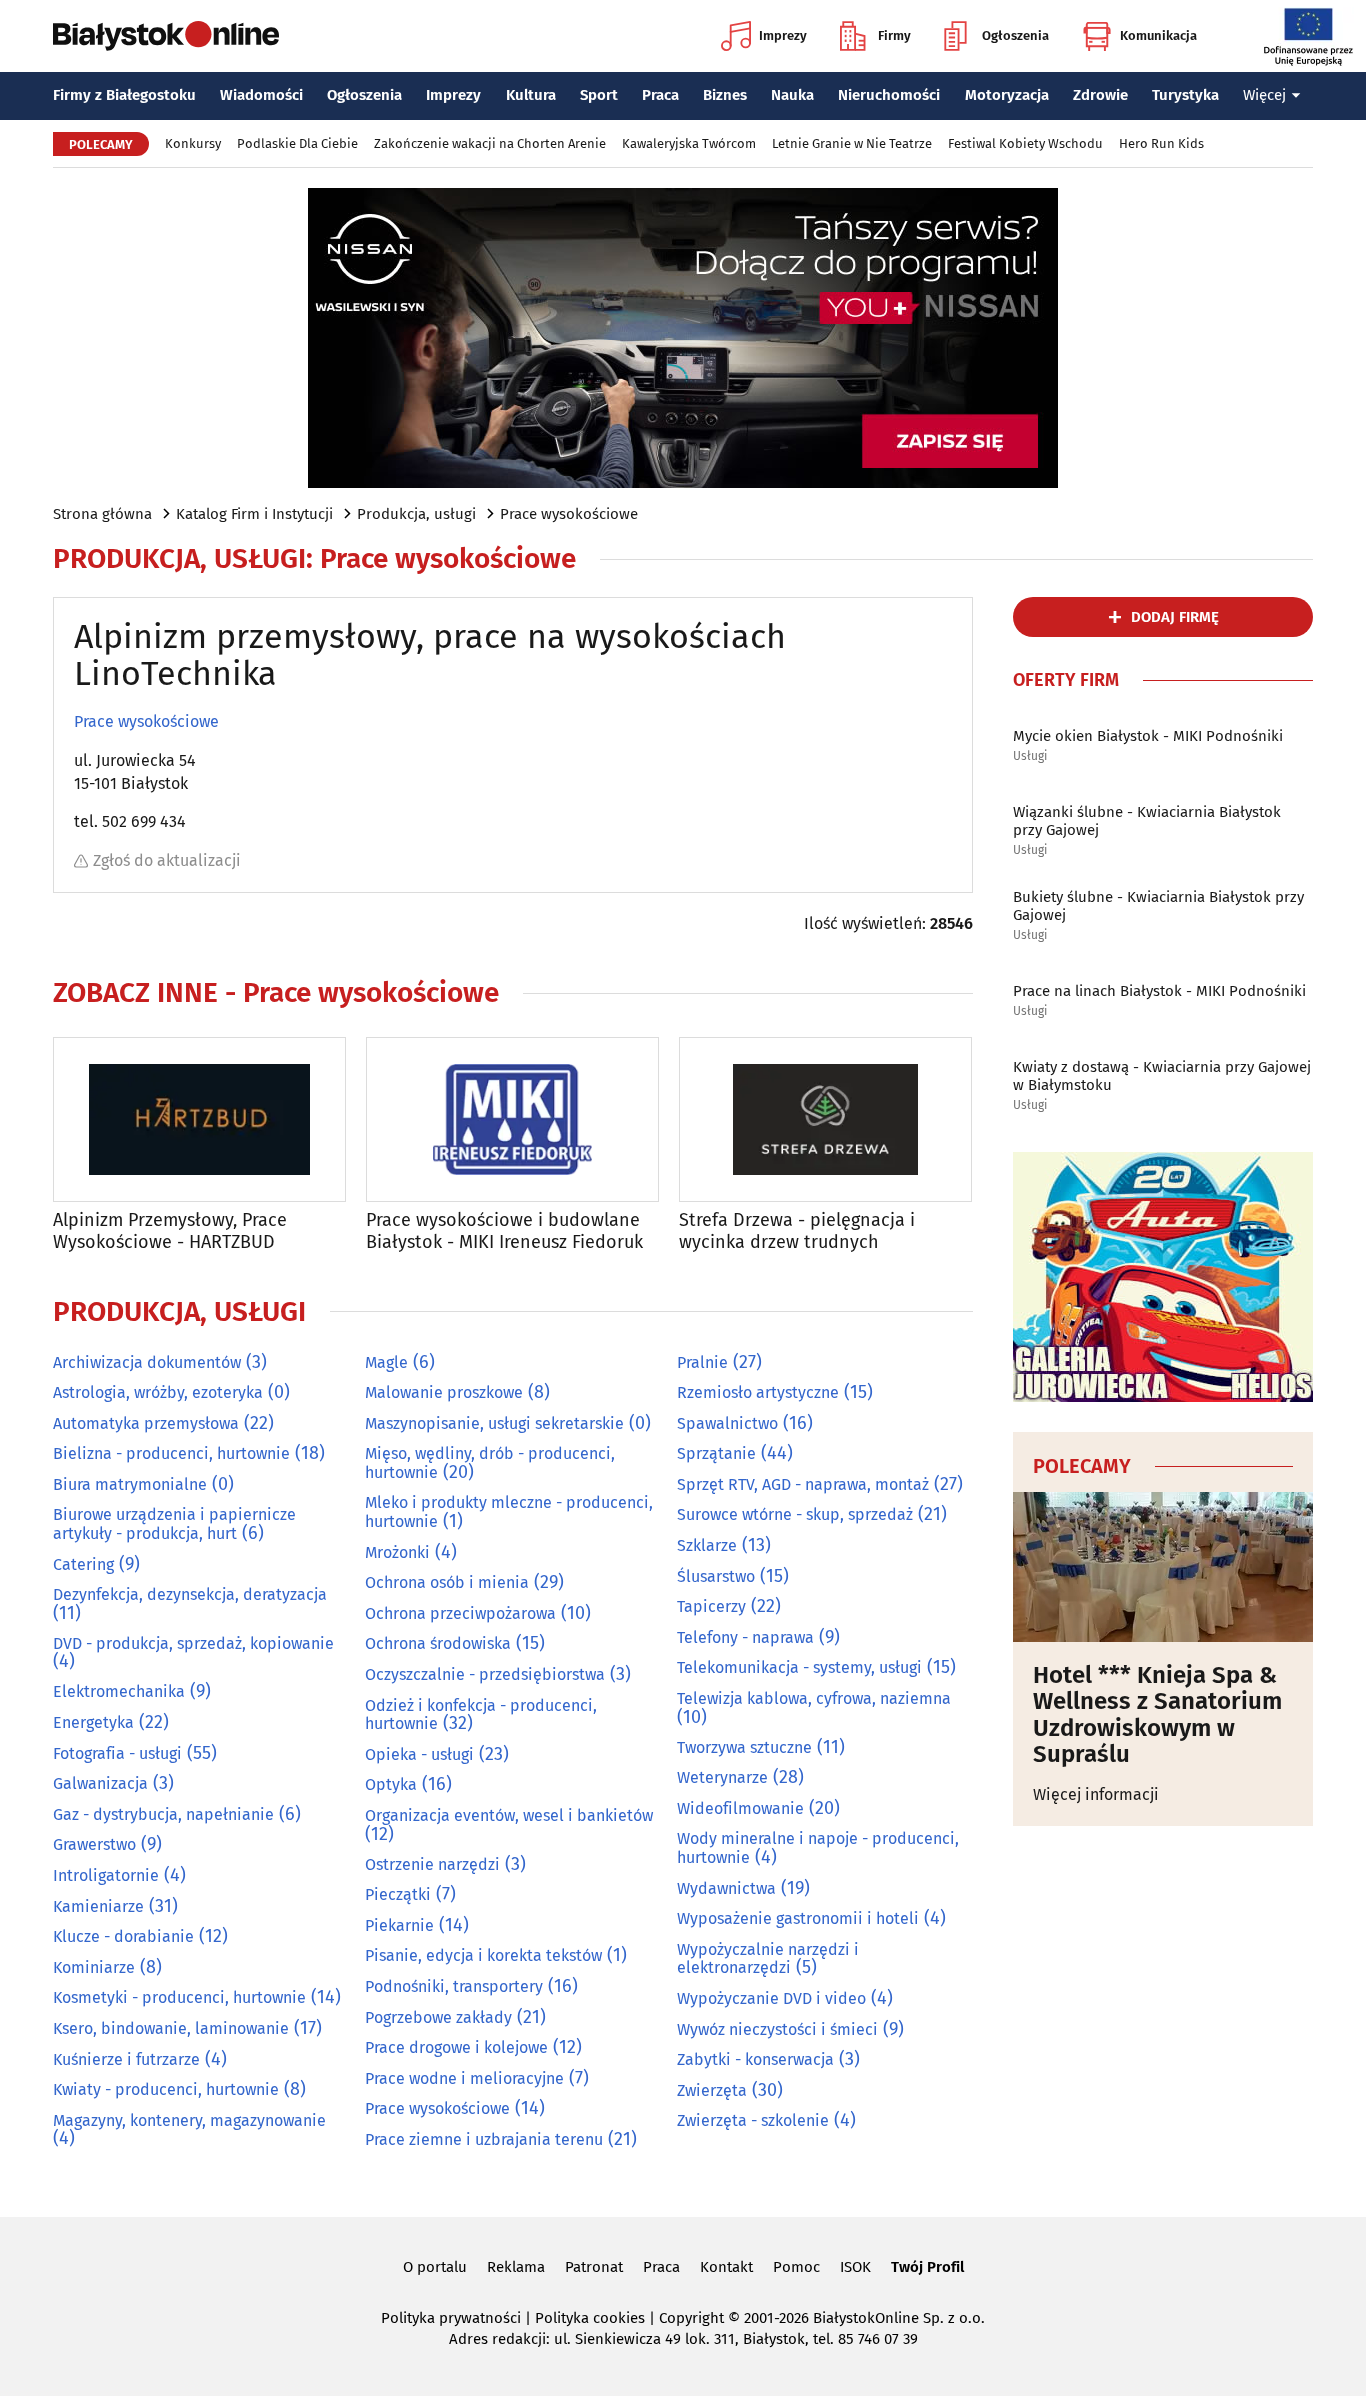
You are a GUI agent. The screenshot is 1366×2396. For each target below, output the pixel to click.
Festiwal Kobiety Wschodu (1025, 143)
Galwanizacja (100, 1783)
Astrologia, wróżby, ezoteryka (158, 1392)
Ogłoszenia (1015, 35)
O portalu (435, 2267)
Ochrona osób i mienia (447, 1582)
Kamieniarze (98, 1906)
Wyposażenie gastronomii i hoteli (798, 1918)
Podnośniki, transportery (454, 1986)
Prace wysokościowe (569, 514)
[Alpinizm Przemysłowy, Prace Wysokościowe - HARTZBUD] (199, 1119)
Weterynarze (722, 1777)
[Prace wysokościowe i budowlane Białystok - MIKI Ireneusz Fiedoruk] (512, 1119)
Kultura (531, 95)
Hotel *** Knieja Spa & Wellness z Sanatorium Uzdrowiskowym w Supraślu (1157, 1715)
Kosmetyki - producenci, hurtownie (179, 1997)
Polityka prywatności (451, 2318)
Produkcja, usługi (416, 514)
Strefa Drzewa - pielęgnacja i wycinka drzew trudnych (797, 1231)
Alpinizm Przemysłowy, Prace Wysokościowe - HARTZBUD (170, 1231)
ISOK (855, 2267)
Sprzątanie (716, 1453)
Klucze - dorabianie (123, 1936)
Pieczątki (398, 1894)
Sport (599, 95)
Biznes (725, 95)
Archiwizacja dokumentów (147, 1362)
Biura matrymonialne (130, 1484)
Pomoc (796, 2267)
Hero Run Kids (1161, 143)
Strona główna (102, 514)
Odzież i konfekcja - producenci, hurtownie (481, 1715)
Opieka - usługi (419, 1754)
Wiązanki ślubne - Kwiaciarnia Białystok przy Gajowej (1147, 821)
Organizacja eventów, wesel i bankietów (509, 1815)
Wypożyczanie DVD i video (771, 1998)
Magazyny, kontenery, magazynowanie (189, 2120)
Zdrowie (1100, 95)
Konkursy (193, 143)
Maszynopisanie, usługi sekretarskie (494, 1423)
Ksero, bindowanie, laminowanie (171, 2028)
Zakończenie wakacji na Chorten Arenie (490, 143)
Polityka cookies (590, 2318)
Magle (386, 1362)
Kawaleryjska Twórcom (689, 143)
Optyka (391, 1784)
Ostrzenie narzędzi (432, 1864)
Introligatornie (106, 1875)
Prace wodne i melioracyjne (464, 2078)
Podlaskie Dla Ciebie (297, 143)
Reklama (516, 2267)
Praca (660, 95)
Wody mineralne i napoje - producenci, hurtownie (818, 1848)
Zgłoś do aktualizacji (167, 860)
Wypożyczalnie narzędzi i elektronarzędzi (768, 1959)
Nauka (792, 95)
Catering (83, 1564)
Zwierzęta (712, 2090)
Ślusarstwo (716, 1576)
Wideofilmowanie (740, 1808)
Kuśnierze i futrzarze (126, 2059)
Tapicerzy (711, 1606)
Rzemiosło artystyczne (758, 1392)
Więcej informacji (1096, 1794)
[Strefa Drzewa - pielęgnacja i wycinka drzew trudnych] (825, 1119)
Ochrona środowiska (438, 1643)
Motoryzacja (1007, 95)
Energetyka (93, 1722)
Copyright (691, 2318)
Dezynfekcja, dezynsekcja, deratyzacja (190, 1594)
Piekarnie (399, 1925)
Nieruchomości (889, 95)
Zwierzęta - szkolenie (753, 2120)
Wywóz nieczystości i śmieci (777, 2029)
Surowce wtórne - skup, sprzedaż (795, 1514)
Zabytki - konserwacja (755, 2059)
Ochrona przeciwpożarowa (460, 1613)
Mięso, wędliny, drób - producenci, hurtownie (490, 1463)
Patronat (594, 2267)
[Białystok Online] (166, 36)
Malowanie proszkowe (444, 1392)
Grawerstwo (94, 1844)
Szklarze (707, 1545)
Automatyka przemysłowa (146, 1423)
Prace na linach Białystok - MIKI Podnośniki (1159, 991)
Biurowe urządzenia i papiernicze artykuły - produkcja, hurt (174, 1524)
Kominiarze (94, 1967)
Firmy (894, 35)
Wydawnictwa (726, 1888)
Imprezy (783, 35)
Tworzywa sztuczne (744, 1747)
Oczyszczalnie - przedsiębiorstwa (485, 1674)
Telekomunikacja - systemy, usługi (799, 1667)
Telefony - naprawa (745, 1637)
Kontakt (726, 2267)
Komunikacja (1158, 35)
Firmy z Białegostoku (124, 95)
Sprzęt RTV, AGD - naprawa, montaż (803, 1484)
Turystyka (1185, 95)
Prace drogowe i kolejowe (456, 2047)
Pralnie (702, 1362)
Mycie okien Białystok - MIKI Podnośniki (1148, 736)
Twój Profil (927, 2267)
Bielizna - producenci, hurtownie (171, 1453)
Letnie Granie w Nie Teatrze (852, 143)
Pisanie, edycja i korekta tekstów (483, 1955)
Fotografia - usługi (117, 1753)
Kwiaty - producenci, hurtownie (166, 2089)
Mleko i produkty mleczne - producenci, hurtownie (509, 1512)
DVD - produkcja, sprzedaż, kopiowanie (193, 1643)
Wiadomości (261, 95)
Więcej (1264, 95)
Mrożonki (397, 1552)
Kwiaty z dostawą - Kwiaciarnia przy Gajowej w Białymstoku (1162, 1076)
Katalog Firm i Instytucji (254, 514)
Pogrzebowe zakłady (438, 2017)
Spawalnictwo (727, 1423)
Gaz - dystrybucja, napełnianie (163, 1814)
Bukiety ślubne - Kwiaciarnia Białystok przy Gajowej (1158, 906)
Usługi (1030, 756)
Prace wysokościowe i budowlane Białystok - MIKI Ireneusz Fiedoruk (504, 1231)
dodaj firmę (1175, 617)
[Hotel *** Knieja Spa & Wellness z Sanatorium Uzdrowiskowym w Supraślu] (1163, 1567)
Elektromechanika (119, 1691)
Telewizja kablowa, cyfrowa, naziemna (814, 1698)
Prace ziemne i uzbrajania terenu (484, 2139)
